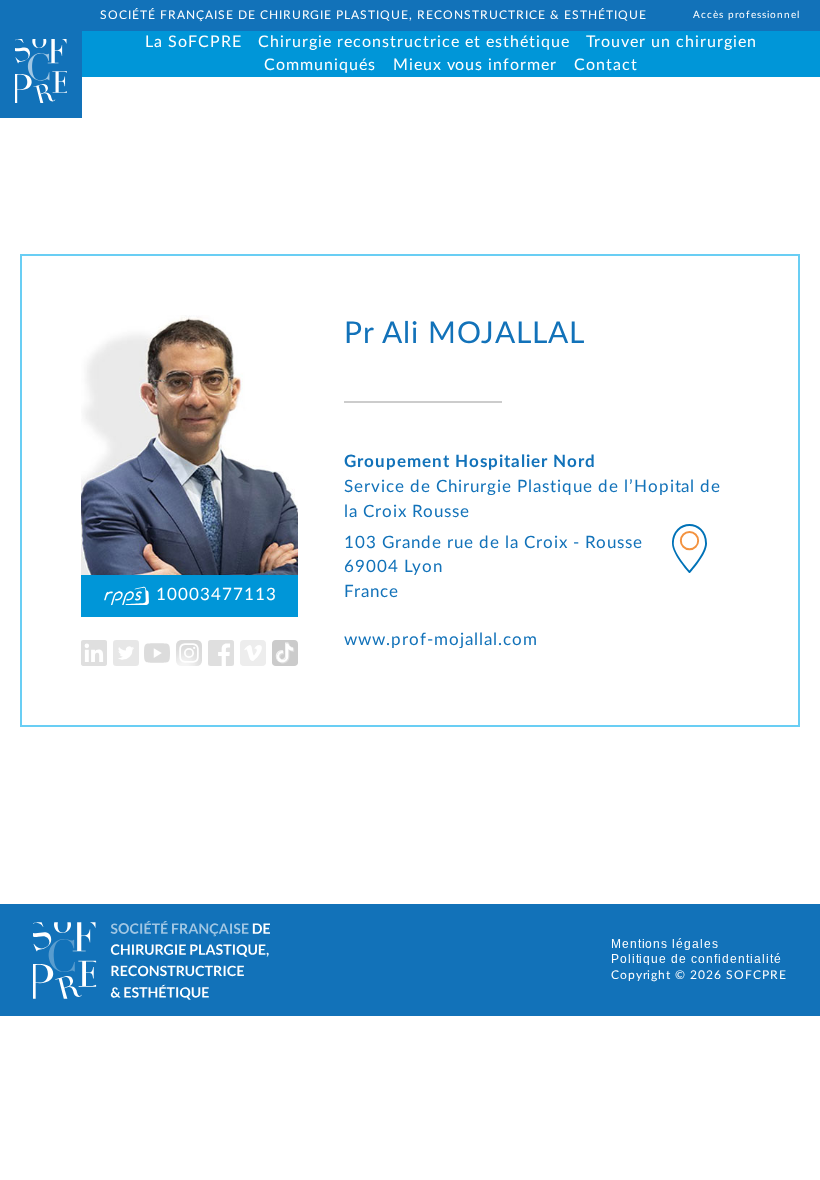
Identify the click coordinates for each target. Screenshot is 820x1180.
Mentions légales (665, 944)
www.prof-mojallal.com (441, 640)
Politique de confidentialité (697, 959)
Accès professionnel (747, 15)
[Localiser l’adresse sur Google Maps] (689, 552)
